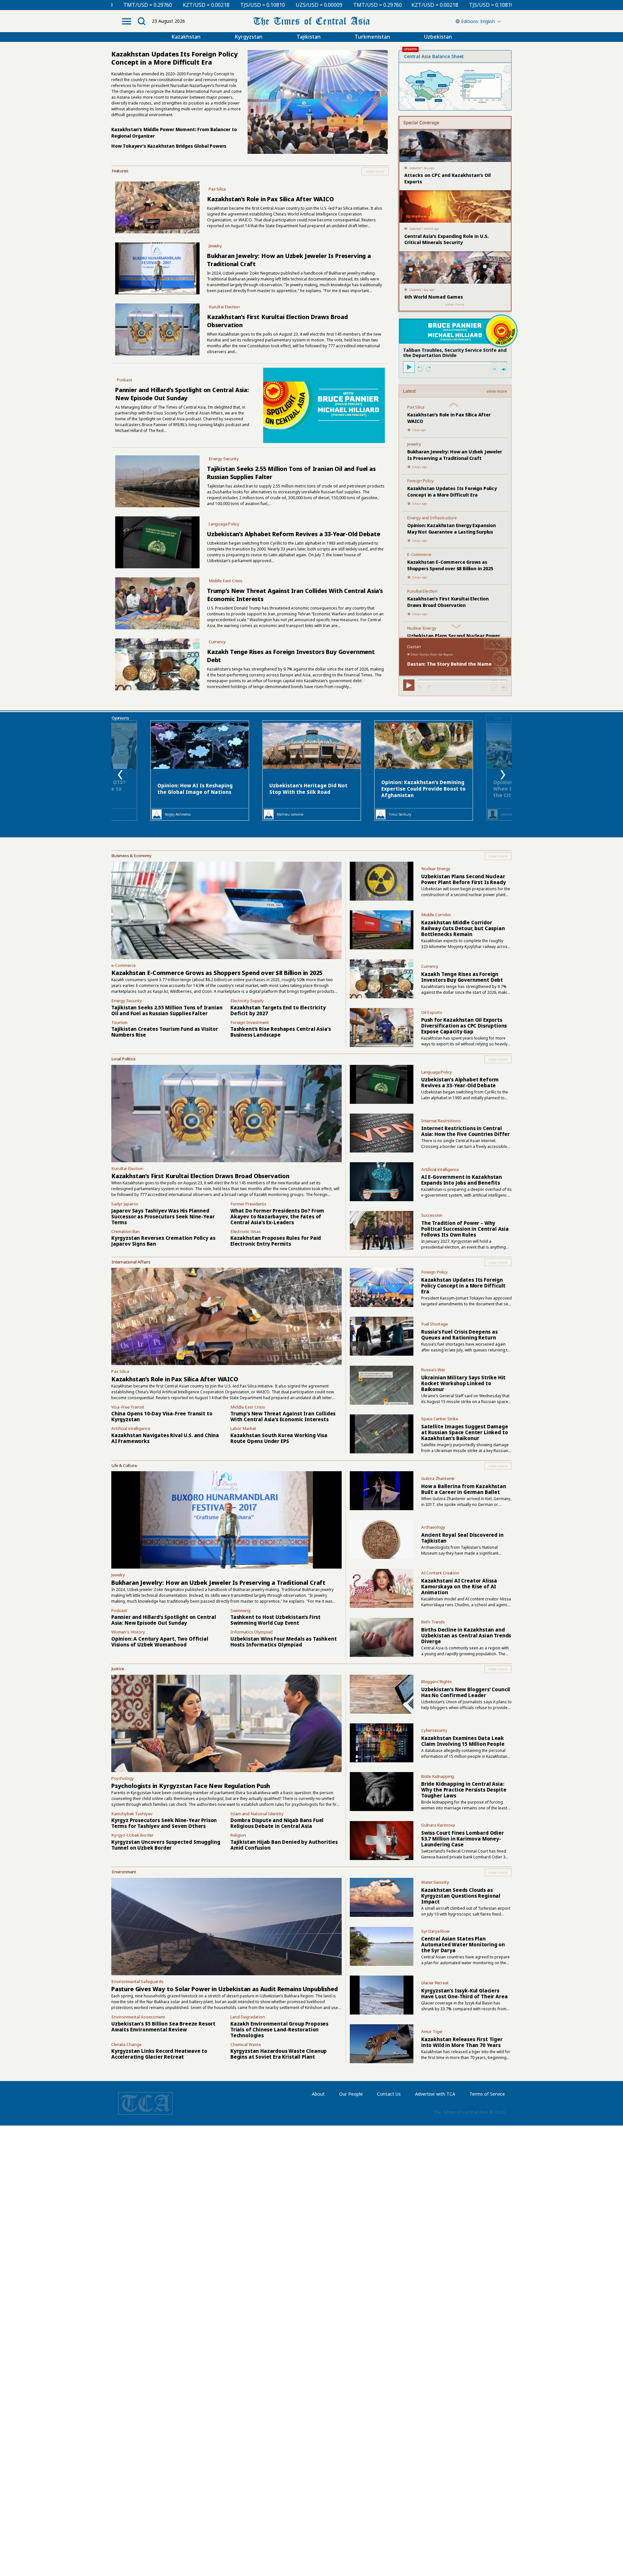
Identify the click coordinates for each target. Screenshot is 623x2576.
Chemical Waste (246, 2044)
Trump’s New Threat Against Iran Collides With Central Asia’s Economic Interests (283, 1416)
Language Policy (224, 524)
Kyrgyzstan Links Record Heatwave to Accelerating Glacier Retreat (159, 2054)
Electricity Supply (247, 1001)
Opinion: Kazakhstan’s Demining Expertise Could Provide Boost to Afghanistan (423, 789)
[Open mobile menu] (127, 21)
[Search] (141, 21)
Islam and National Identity (257, 1814)
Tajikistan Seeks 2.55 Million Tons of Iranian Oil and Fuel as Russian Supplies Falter (167, 1010)
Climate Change (126, 2044)
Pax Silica (217, 189)
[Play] (409, 367)
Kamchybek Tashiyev (132, 1814)
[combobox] (477, 21)
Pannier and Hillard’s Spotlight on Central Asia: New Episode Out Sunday (182, 394)
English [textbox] (488, 21)
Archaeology (433, 1527)
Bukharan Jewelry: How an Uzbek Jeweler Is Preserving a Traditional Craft (455, 455)
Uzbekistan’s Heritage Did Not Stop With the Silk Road (308, 789)
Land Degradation (248, 2017)
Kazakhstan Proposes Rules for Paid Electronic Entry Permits (276, 1241)
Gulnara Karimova (438, 1825)
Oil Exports (432, 1012)
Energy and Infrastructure (432, 518)
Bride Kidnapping (438, 1776)
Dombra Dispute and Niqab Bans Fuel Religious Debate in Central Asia (277, 1823)
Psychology (123, 1778)
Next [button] (503, 775)
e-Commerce (123, 965)
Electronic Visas (246, 1231)
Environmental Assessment (138, 2017)
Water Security (435, 1882)
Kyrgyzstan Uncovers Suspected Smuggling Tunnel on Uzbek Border (166, 1845)
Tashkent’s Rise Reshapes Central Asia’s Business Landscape (281, 1032)
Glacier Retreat (435, 1983)
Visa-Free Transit (128, 1407)
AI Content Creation (440, 1573)
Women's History (128, 1632)
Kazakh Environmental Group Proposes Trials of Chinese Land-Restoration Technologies (279, 2029)
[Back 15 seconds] (420, 369)
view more (497, 391)
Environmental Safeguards (137, 1981)
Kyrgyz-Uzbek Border (132, 1835)
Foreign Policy (421, 481)
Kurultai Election (224, 307)
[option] (312, 770)
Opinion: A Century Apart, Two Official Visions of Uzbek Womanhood (160, 1642)
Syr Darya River (436, 1931)
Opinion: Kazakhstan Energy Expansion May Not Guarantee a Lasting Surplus (452, 529)
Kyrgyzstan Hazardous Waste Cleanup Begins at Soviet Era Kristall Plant (279, 2054)
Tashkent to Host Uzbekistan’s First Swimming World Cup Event (275, 1620)
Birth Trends (433, 1622)
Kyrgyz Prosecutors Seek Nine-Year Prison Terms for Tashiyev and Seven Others (164, 1823)
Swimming (240, 1610)
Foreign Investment (250, 1022)
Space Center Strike (440, 1419)
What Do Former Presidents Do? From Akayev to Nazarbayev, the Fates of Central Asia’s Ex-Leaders (277, 1216)
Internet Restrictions (441, 1121)
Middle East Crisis (226, 581)
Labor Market (243, 1428)
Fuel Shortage (434, 1324)
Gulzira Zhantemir (438, 1478)
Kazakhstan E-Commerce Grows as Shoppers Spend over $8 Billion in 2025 (450, 565)
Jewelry (215, 246)
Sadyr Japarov (125, 1204)
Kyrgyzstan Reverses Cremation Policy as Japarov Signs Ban (163, 1241)
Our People (351, 2094)
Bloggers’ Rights (437, 1682)
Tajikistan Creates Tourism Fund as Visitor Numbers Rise (165, 1032)
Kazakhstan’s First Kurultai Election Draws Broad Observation (448, 602)
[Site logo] (311, 21)
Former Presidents (248, 1204)
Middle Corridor (436, 915)
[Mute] (504, 369)
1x (494, 369)
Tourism (119, 1022)
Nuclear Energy (422, 628)
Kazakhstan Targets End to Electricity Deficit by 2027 (278, 1010)
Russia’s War (433, 1370)
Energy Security (224, 459)
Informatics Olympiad (251, 1632)
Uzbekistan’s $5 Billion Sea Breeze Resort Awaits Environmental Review (163, 2027)
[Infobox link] (250, 171)
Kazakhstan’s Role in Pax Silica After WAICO (270, 199)
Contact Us (389, 2094)
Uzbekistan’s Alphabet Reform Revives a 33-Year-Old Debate (294, 534)
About (318, 2094)
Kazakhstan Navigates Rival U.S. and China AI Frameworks (165, 1438)
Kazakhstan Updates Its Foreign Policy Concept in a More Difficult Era (452, 492)
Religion (238, 1835)
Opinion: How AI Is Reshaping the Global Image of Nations (195, 789)
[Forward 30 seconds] (428, 369)
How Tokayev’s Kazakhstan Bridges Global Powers (169, 146)
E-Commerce (419, 554)
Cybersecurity (434, 1730)
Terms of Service (487, 2094)
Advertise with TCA (435, 2094)
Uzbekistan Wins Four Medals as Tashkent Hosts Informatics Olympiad (284, 1642)
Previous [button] (120, 775)
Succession (432, 1215)
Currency (217, 642)
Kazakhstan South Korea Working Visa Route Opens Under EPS (279, 1438)
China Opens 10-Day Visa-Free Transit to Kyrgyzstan (162, 1416)
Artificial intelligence (440, 1169)
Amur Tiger (432, 2031)
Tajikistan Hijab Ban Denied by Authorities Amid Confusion (284, 1845)
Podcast (125, 380)
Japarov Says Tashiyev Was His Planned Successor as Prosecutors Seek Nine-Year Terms (163, 1216)
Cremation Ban (126, 1231)
